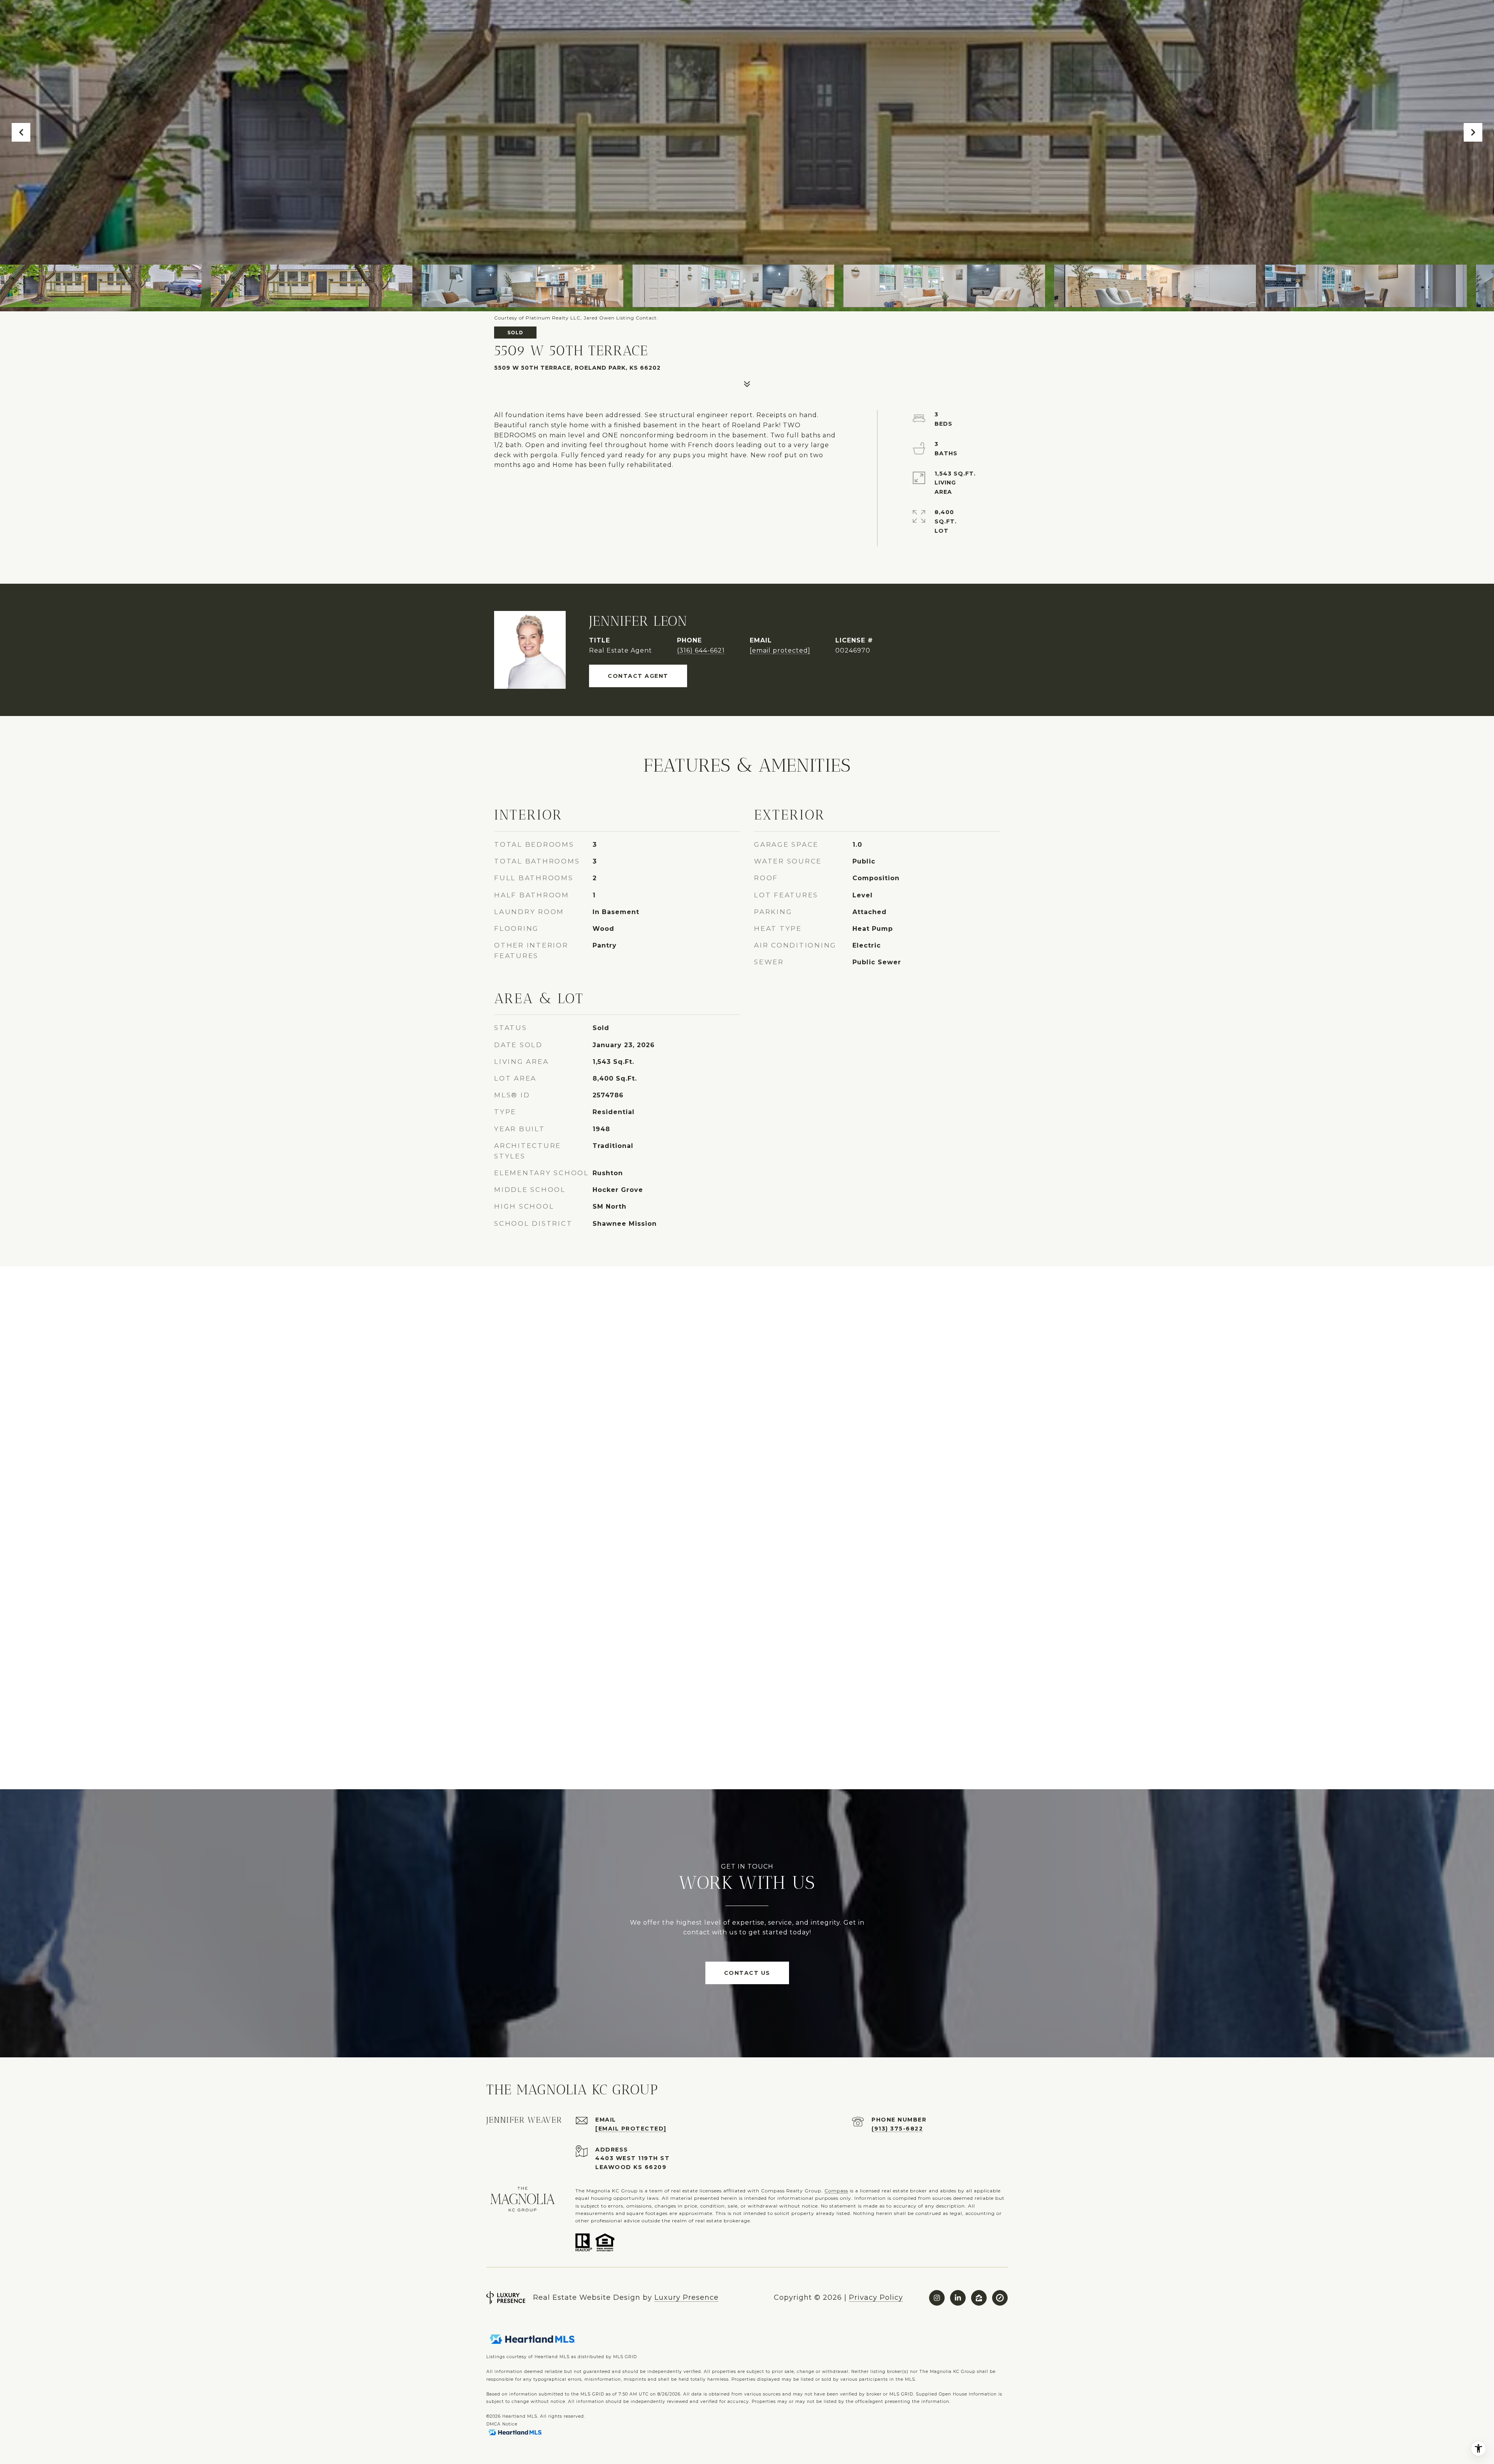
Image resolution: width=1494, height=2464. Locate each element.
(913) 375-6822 (897, 2129)
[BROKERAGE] (1000, 2298)
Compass (836, 2191)
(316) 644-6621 (701, 650)
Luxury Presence (687, 2297)
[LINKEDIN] (958, 2298)
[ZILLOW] (979, 2298)
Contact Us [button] (747, 1973)
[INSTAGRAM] (937, 2298)
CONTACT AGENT (638, 676)
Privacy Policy (876, 2297)
